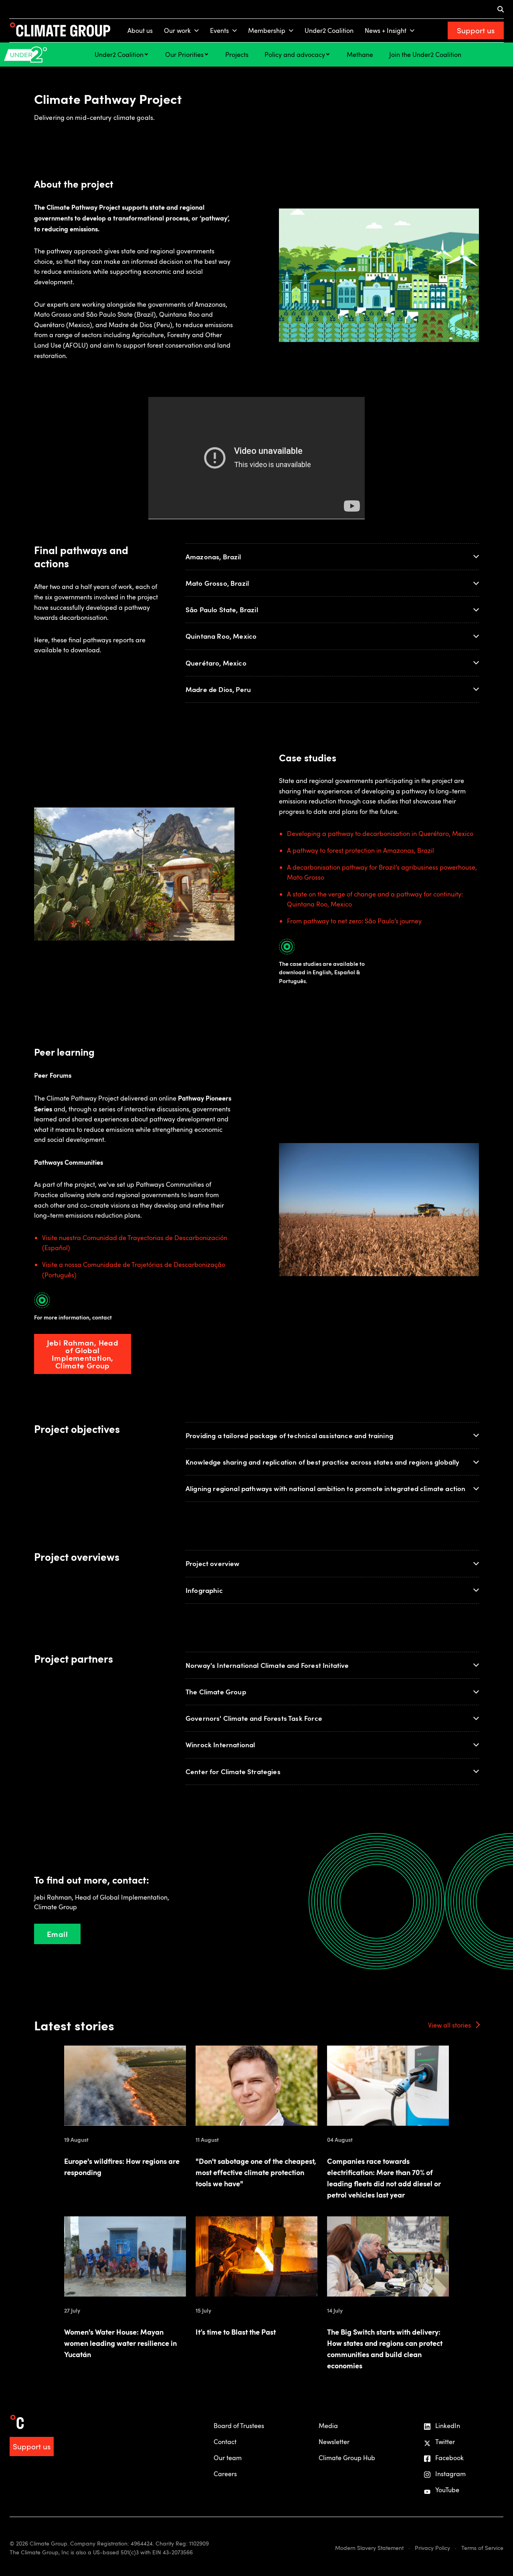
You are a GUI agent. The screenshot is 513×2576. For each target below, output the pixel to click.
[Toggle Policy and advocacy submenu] (328, 54)
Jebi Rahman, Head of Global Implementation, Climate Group (83, 1354)
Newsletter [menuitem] (334, 2442)
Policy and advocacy (295, 55)
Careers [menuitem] (225, 2474)
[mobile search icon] (501, 9)
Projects (237, 55)
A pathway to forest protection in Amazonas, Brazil (361, 850)
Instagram (450, 2474)
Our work (177, 30)
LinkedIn (448, 2426)
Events (219, 30)
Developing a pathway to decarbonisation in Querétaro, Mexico (380, 834)
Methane (360, 55)
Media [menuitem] (328, 2426)
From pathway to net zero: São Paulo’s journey (354, 921)
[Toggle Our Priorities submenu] (206, 54)
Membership (267, 30)
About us (140, 30)
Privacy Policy (432, 2548)
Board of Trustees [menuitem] (239, 2426)
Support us (476, 30)
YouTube (447, 2490)
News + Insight (386, 30)
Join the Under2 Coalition (425, 55)
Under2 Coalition (329, 30)
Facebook (449, 2458)
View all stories (449, 2025)
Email (57, 1934)
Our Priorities (184, 55)
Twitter (445, 2442)
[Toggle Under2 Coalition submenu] (146, 54)
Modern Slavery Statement (369, 2548)
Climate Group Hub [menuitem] (347, 2458)
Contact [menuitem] (225, 2442)
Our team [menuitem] (228, 2458)
